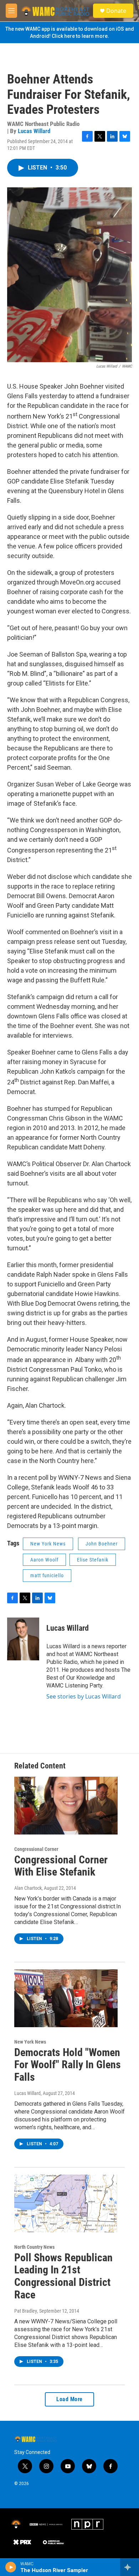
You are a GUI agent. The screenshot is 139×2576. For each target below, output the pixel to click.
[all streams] (130, 2567)
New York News (48, 1544)
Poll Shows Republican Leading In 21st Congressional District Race (63, 2276)
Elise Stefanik (93, 1560)
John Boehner (102, 1544)
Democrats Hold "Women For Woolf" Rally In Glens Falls (68, 2065)
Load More (69, 2399)
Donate (116, 11)
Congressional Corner (36, 1849)
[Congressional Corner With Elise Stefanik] (66, 1806)
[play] (11, 2567)
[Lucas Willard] (23, 1639)
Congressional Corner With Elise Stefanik (61, 1866)
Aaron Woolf (44, 1560)
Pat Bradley (26, 2311)
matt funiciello (47, 1575)
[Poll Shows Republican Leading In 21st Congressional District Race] (66, 2203)
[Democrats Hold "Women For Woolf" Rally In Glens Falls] (66, 1998)
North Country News (34, 2247)
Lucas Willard (34, 131)
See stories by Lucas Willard (84, 1696)
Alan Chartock (28, 1888)
